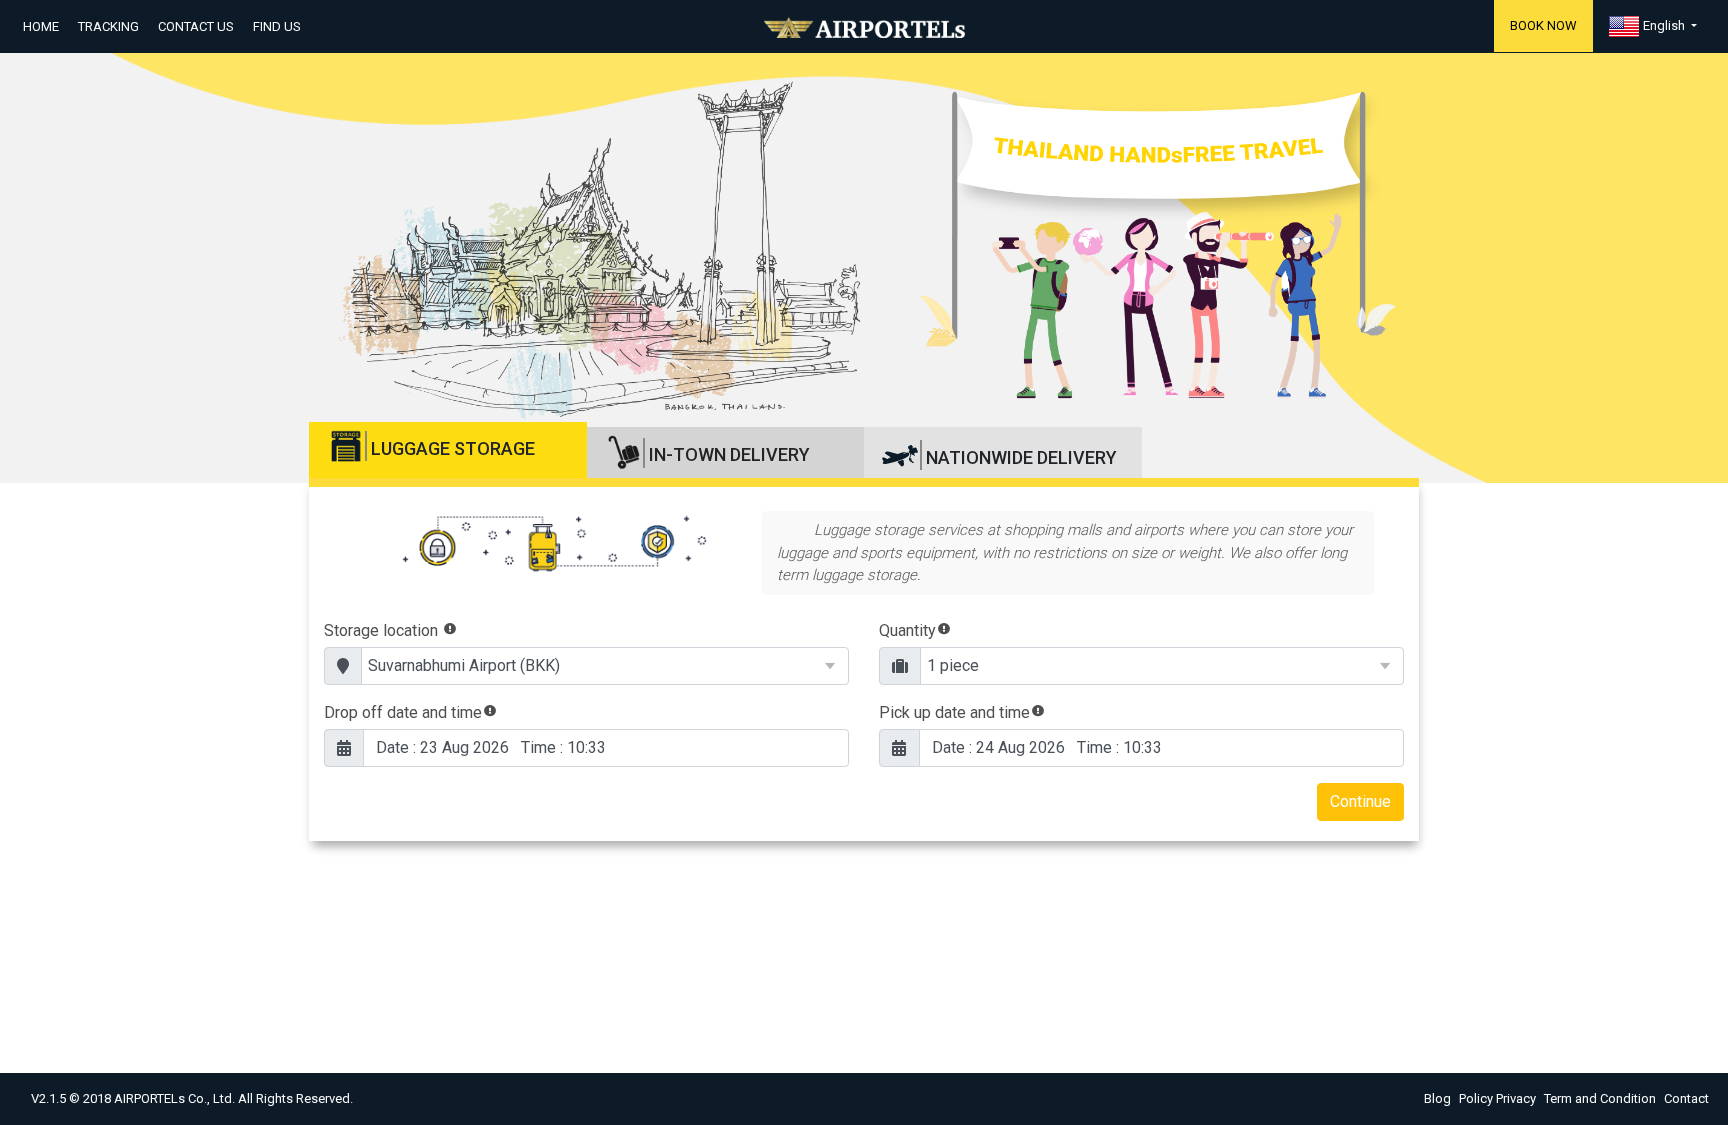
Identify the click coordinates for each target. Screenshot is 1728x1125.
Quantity (907, 630)
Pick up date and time (954, 712)
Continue (1360, 801)
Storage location (383, 630)
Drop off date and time (403, 712)
